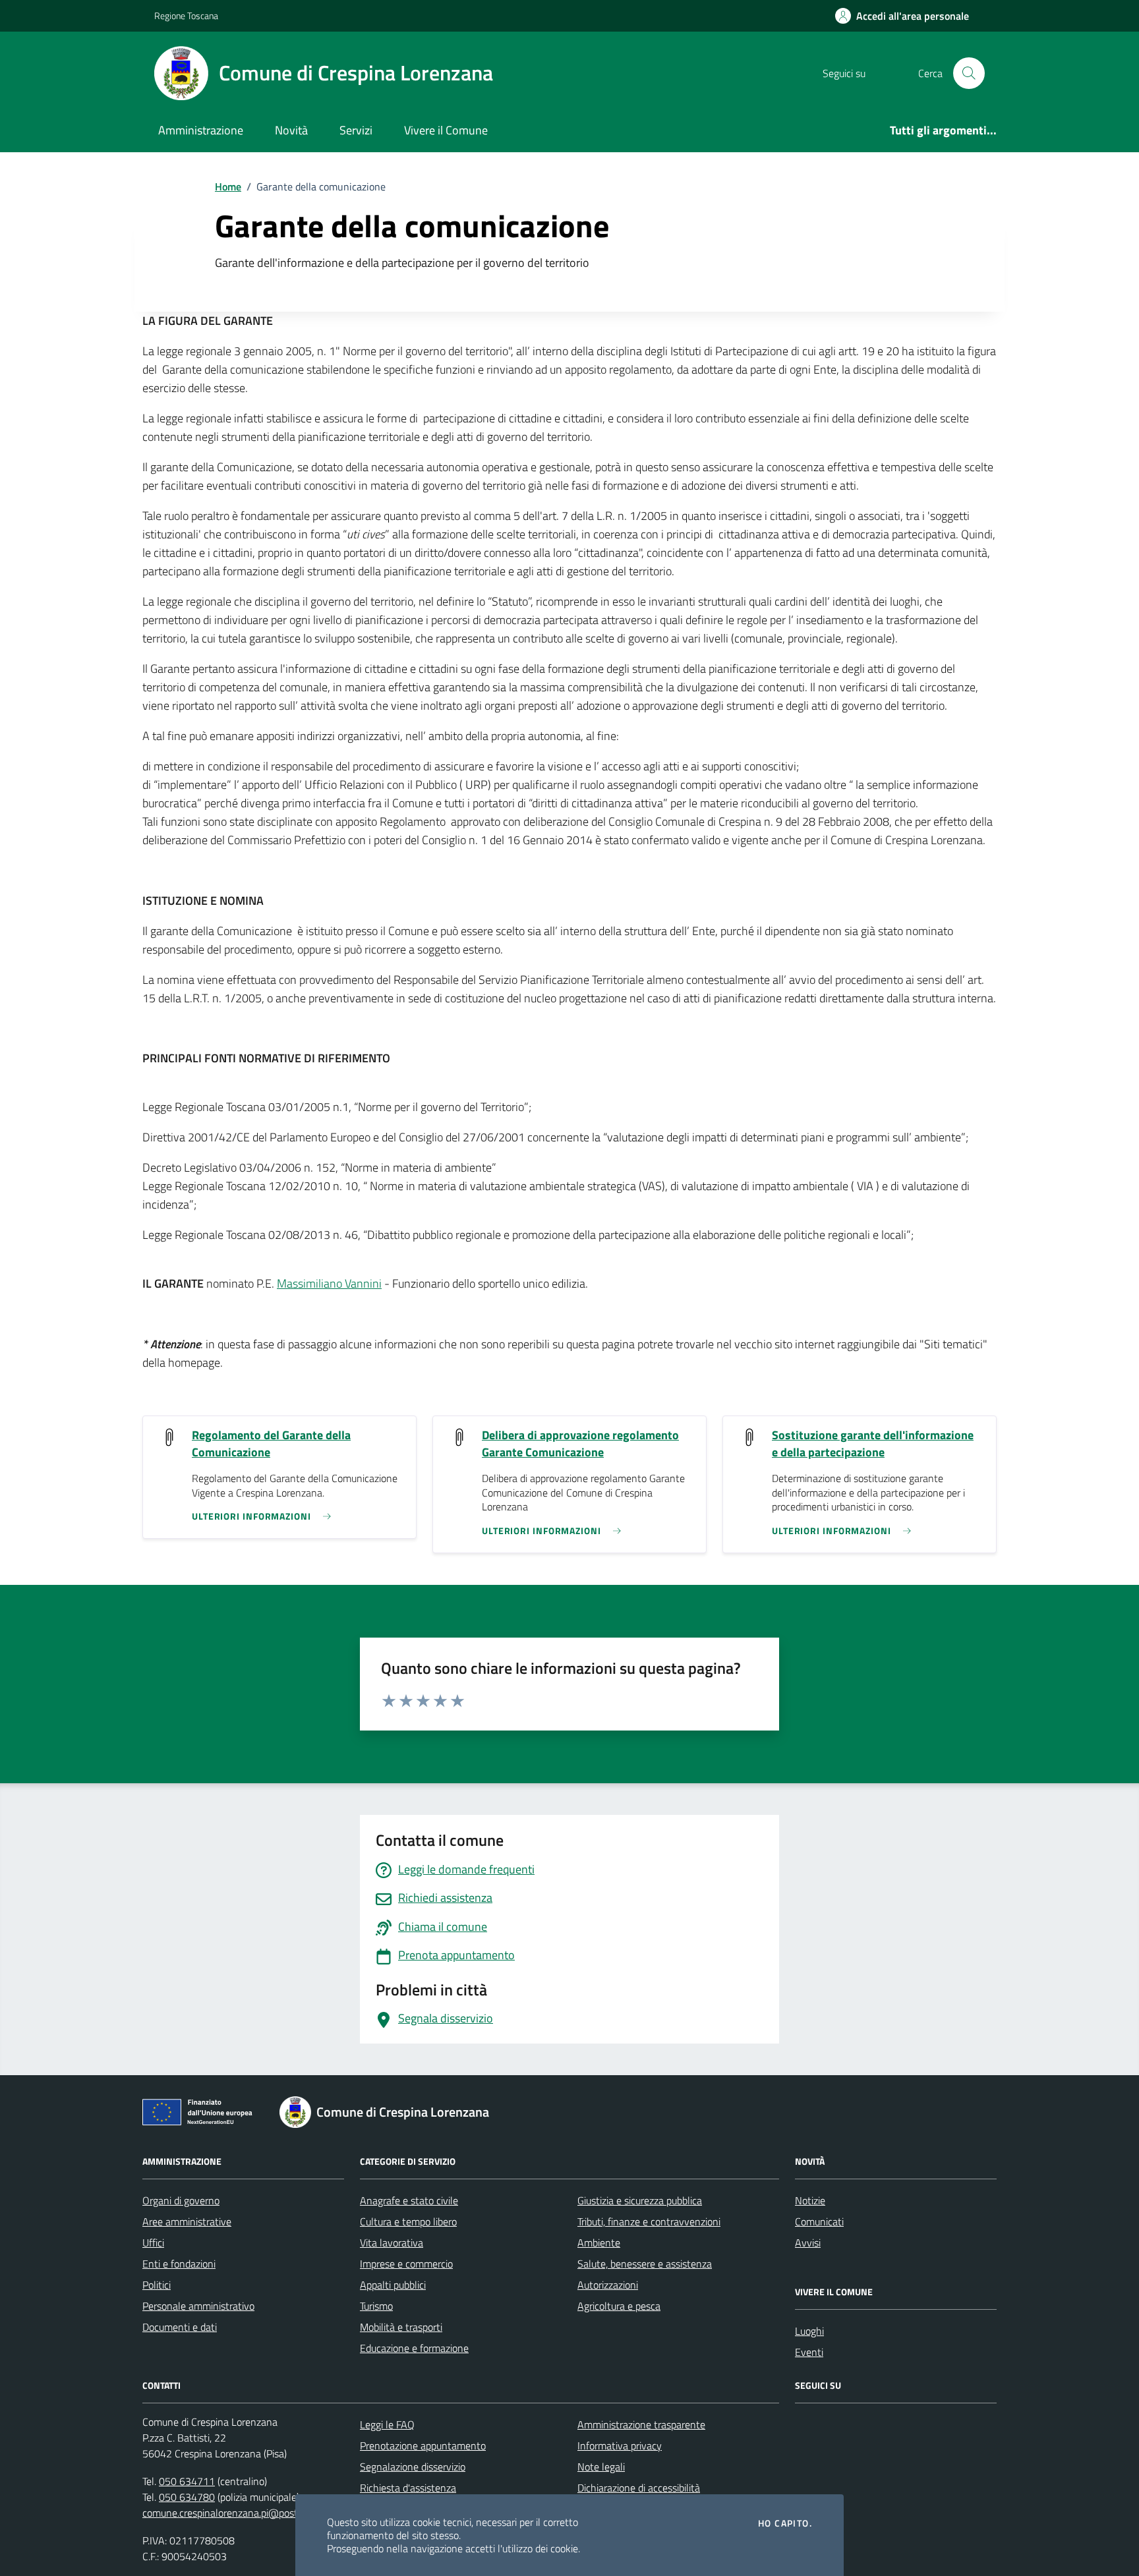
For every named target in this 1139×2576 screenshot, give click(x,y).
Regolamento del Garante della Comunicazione (271, 1444)
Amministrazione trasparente (641, 2424)
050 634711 (187, 2481)
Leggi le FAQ (387, 2424)
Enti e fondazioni (179, 2264)
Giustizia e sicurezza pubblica (640, 2200)
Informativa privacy (620, 2446)
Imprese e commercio (406, 2264)
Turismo (376, 2306)
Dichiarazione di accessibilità (639, 2488)
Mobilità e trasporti (401, 2327)
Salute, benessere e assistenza (645, 2264)
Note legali (601, 2467)
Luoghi (809, 2331)
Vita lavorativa (392, 2243)
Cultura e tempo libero (408, 2221)
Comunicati (819, 2221)
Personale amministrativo (198, 2306)
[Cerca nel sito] (969, 73)
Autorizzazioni (608, 2285)
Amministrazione (201, 130)
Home (228, 186)
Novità (291, 130)
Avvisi (808, 2243)
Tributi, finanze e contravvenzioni (649, 2221)
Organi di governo (181, 2200)
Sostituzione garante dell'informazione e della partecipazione (873, 1444)
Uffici (153, 2243)
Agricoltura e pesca (619, 2306)
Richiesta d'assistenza (408, 2488)
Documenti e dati (180, 2327)
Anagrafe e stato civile (409, 2200)
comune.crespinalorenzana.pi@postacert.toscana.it (254, 2513)
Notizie (810, 2200)
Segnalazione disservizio (413, 2467)
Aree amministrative (187, 2221)
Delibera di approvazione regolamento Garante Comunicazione (580, 1444)
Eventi (809, 2352)
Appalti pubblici (393, 2285)
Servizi (356, 130)
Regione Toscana (186, 15)
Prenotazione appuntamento (423, 2446)
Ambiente (599, 2243)
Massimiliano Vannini (329, 1283)
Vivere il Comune (446, 130)
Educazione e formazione (414, 2348)
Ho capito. (785, 2523)
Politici (157, 2285)
